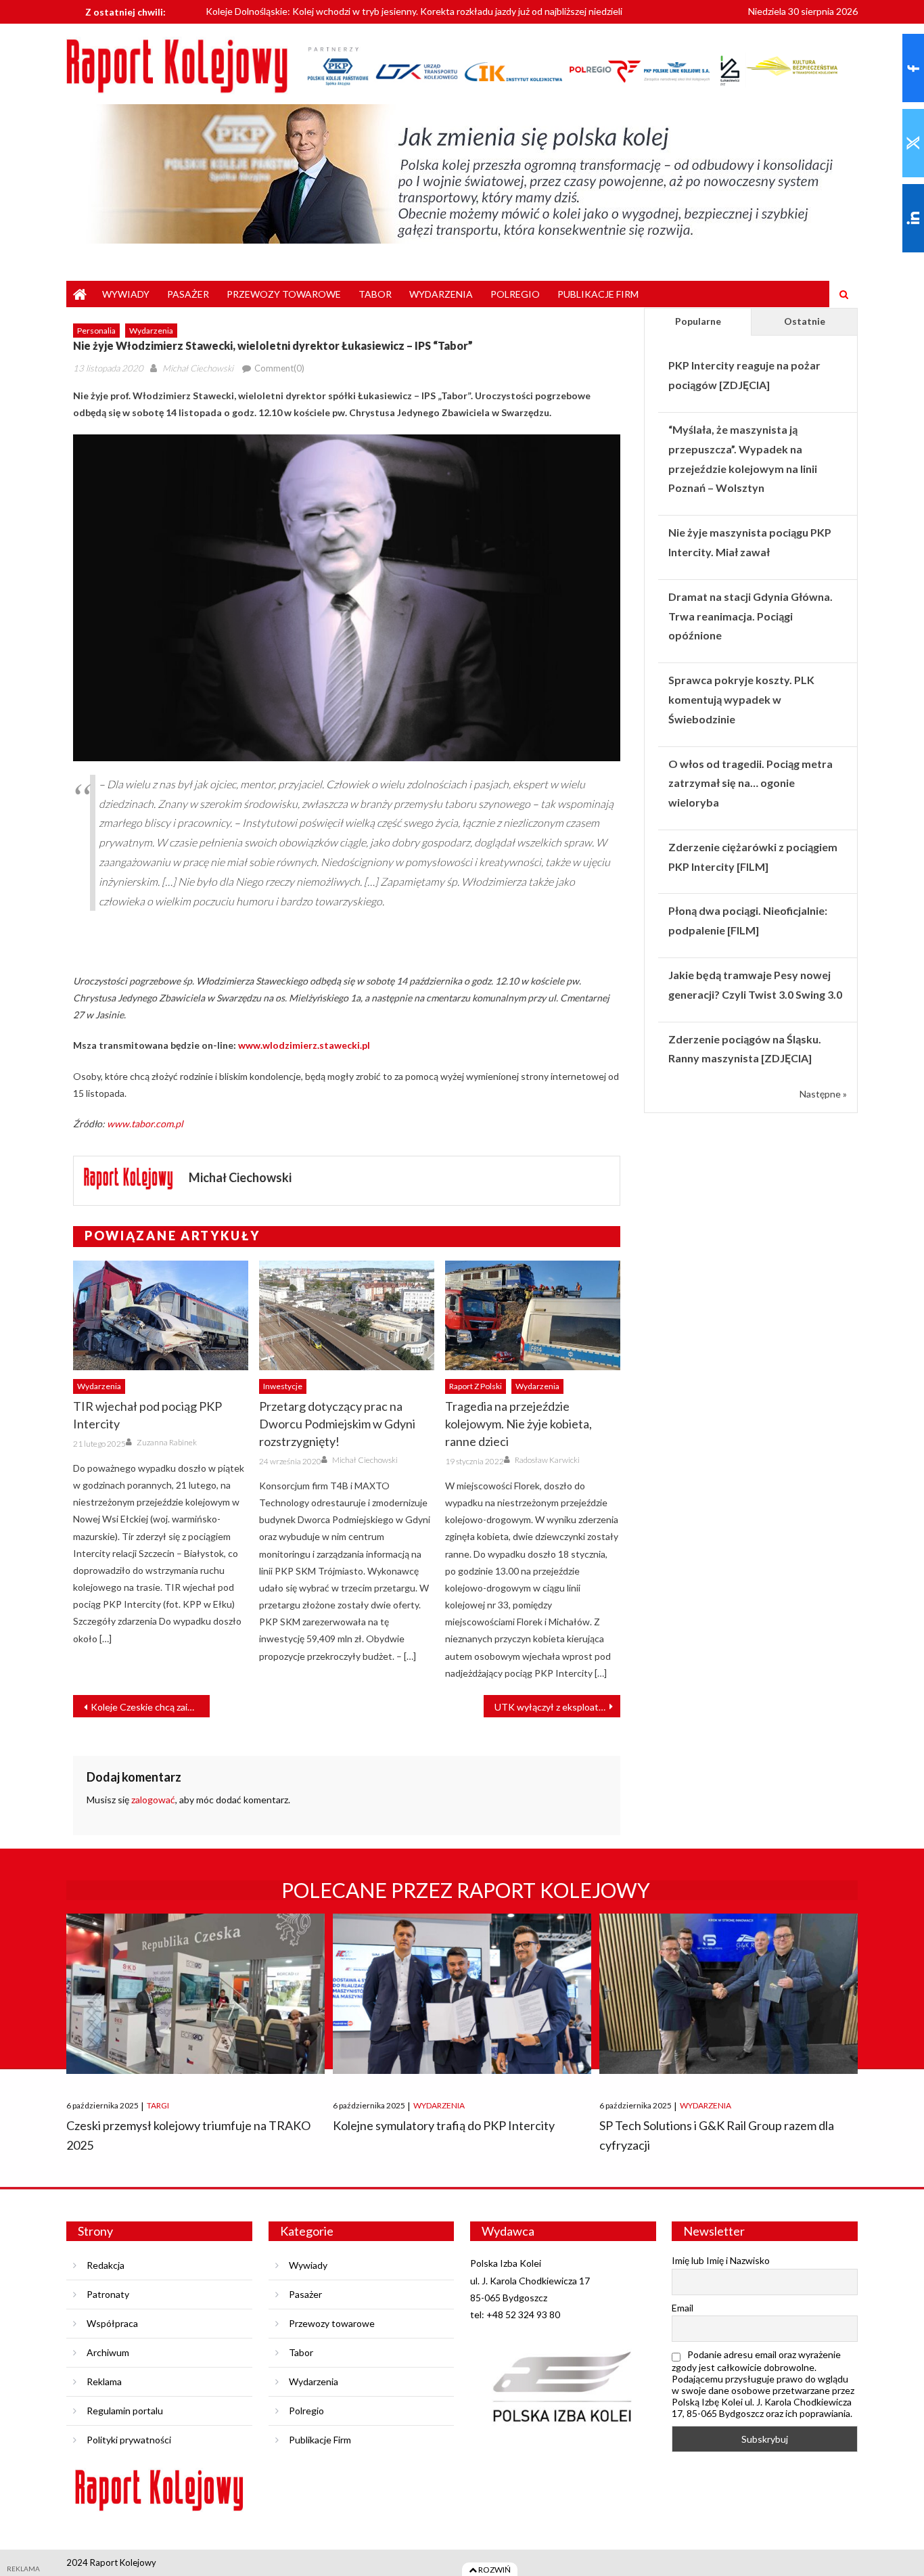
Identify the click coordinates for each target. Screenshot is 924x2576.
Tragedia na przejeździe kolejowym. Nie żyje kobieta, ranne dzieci (518, 1424)
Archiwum (108, 2352)
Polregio (515, 294)
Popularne (698, 321)
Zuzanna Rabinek (167, 1442)
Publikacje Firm (598, 294)
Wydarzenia (441, 294)
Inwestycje (283, 1386)
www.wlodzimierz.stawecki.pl (303, 1045)
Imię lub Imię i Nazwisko (721, 2260)
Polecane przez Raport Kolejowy (466, 1890)
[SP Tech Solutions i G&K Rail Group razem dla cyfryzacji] (729, 1994)
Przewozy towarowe (284, 294)
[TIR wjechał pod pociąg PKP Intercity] (161, 1315)
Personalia (96, 331)
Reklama (104, 2381)
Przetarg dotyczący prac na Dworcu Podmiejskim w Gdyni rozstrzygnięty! (337, 1424)
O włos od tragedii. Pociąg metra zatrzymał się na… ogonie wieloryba (750, 783)
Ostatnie (805, 321)
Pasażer (188, 294)
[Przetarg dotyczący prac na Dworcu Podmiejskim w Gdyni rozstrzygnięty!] (347, 1315)
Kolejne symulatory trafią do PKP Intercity (444, 2125)
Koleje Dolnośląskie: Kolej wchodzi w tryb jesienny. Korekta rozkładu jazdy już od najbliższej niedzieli (414, 10)
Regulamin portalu (125, 2411)
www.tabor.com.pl (145, 1124)
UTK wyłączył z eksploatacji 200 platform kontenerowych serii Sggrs (557, 1707)
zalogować (153, 1800)
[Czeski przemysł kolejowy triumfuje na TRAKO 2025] (195, 1994)
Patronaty (108, 2294)
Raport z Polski (476, 1386)
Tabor (375, 294)
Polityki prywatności (129, 2440)
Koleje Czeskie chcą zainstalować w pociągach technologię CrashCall (150, 1707)
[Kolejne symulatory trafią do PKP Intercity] (462, 1994)
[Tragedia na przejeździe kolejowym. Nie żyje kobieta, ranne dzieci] (533, 1315)
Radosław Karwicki (547, 1460)
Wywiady (126, 294)
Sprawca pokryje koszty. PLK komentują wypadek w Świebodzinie (741, 699)
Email (683, 2308)
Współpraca (112, 2323)
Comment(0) (279, 368)
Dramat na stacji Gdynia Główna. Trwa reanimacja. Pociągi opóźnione (750, 616)
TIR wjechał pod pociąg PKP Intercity (147, 1415)
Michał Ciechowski (198, 368)
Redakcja (106, 2265)
